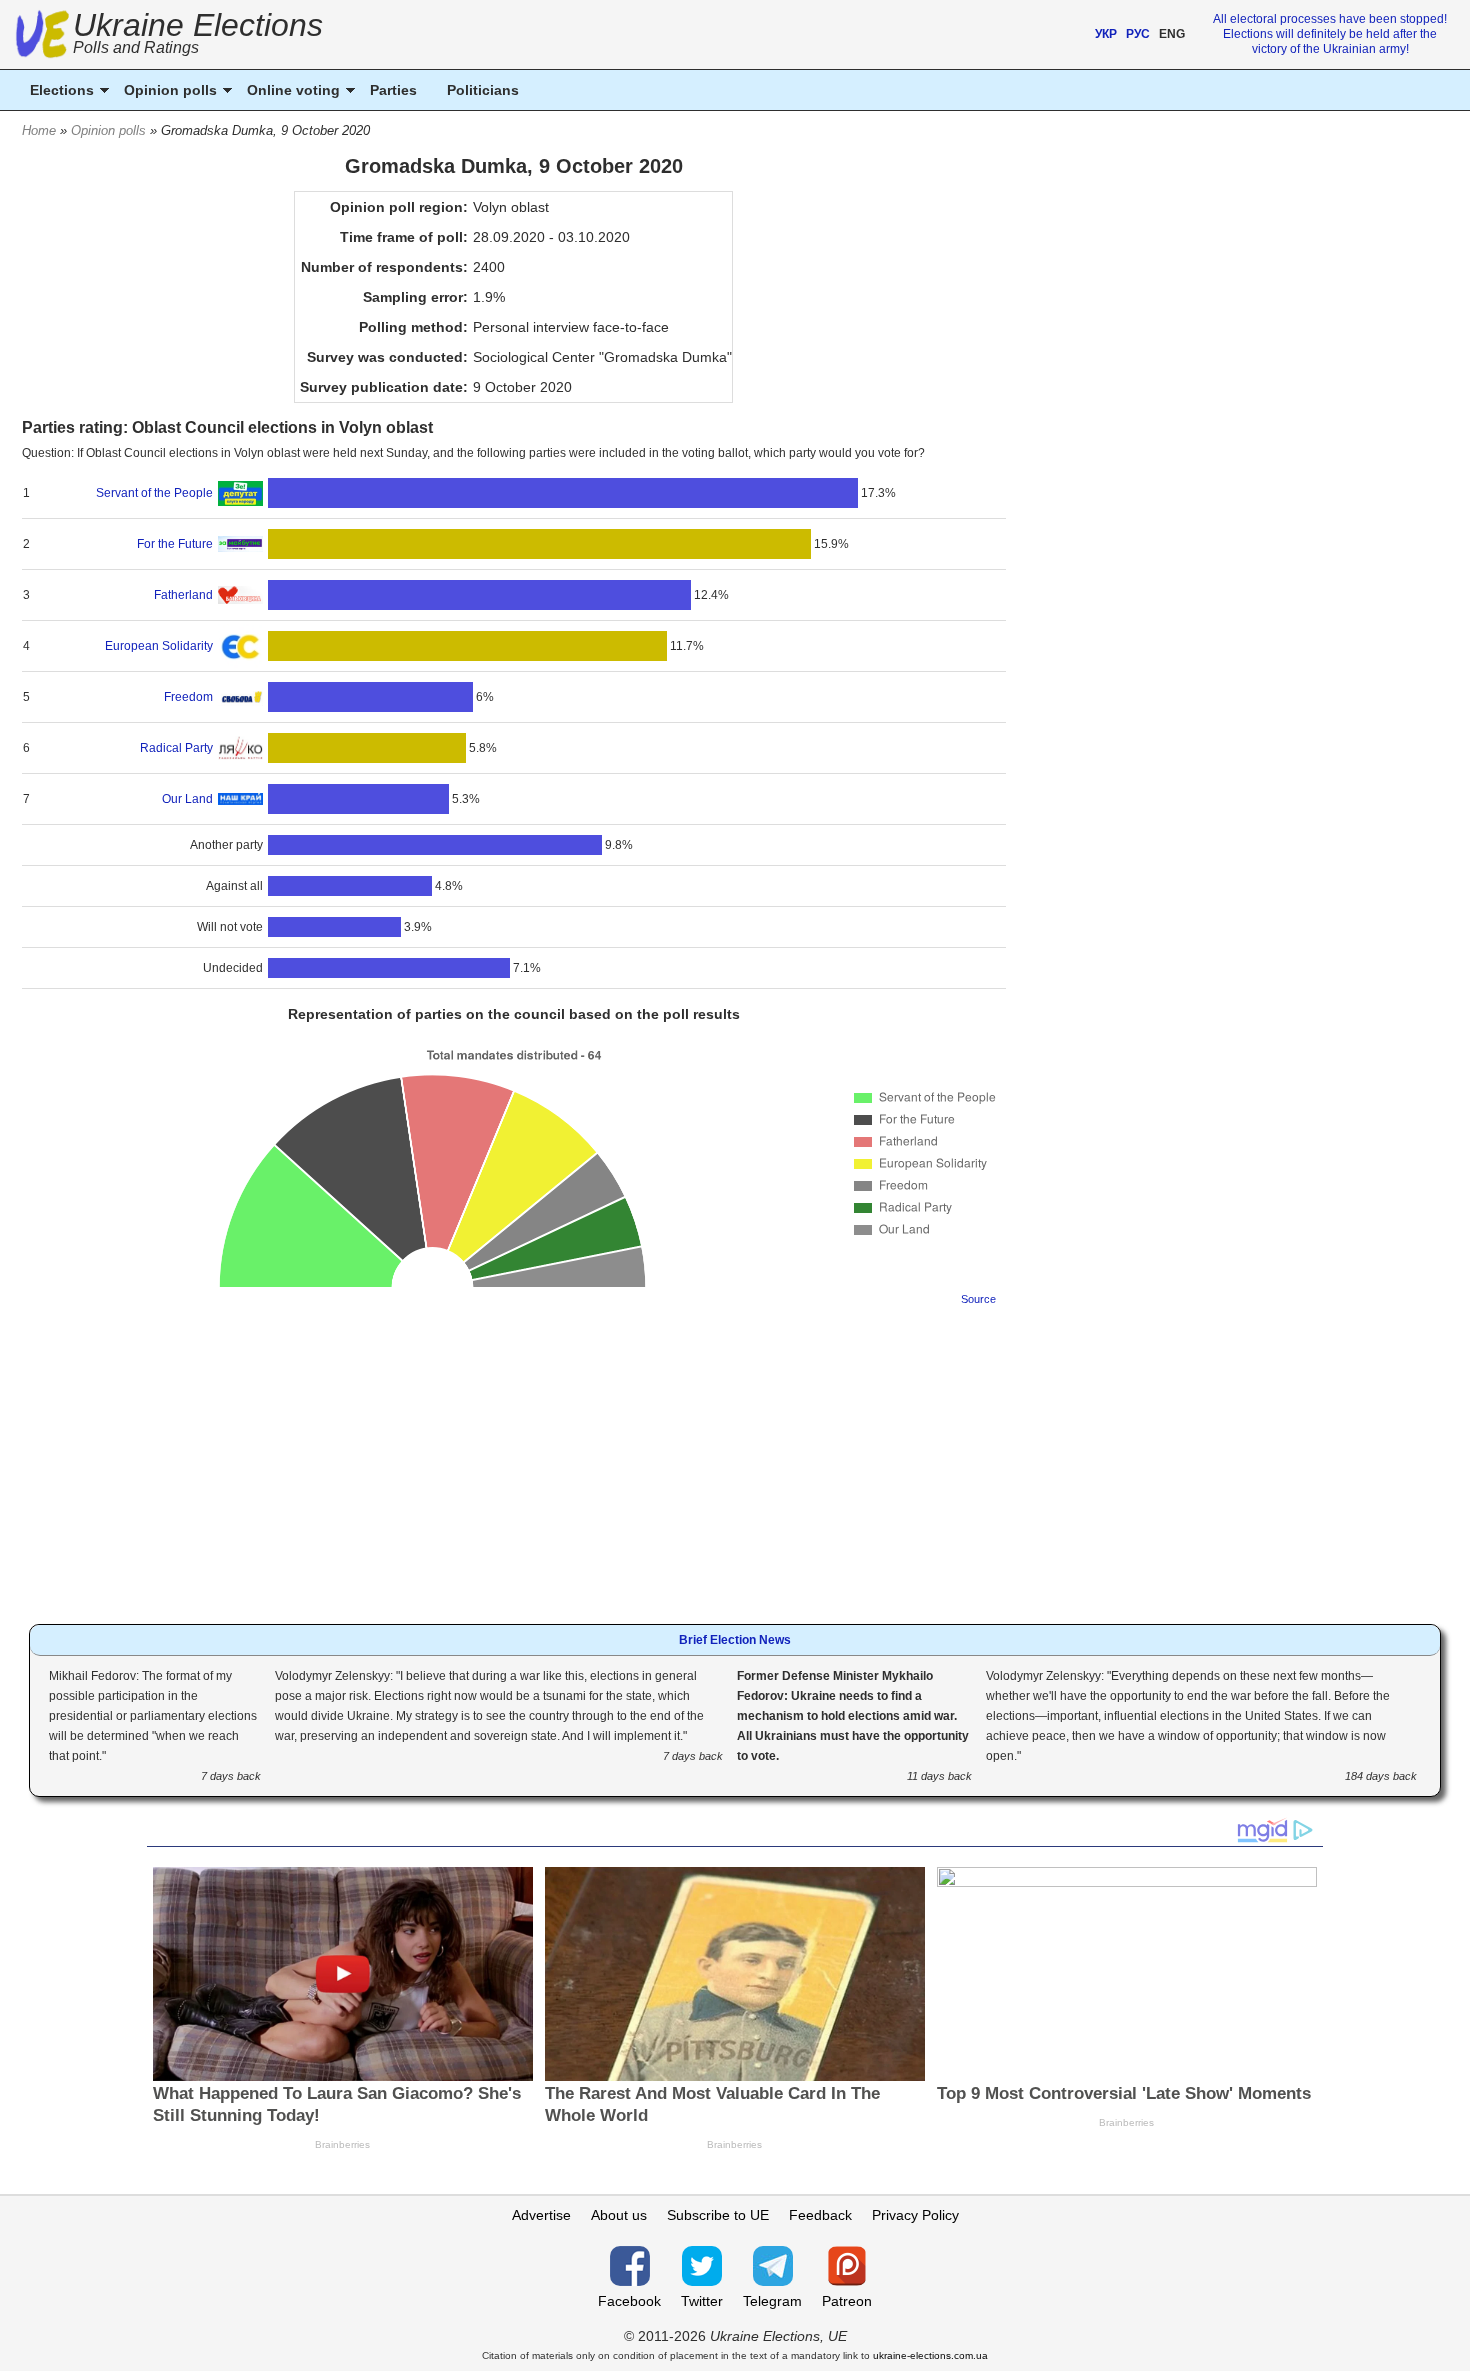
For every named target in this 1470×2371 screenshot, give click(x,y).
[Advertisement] (514, 1459)
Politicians (483, 90)
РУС (1138, 34)
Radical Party (176, 748)
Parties (393, 90)
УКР (1106, 34)
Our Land (187, 799)
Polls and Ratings (136, 47)
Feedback (820, 2215)
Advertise (541, 2215)
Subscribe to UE (718, 2215)
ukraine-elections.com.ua (930, 2355)
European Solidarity (159, 646)
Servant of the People (154, 493)
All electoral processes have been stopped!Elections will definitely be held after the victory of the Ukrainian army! (1330, 34)
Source (978, 1299)
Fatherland (183, 595)
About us (619, 2215)
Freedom (188, 697)
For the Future (175, 544)
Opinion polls (108, 130)
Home (39, 130)
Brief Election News (735, 1640)
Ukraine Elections (198, 35)
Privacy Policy (915, 2215)
